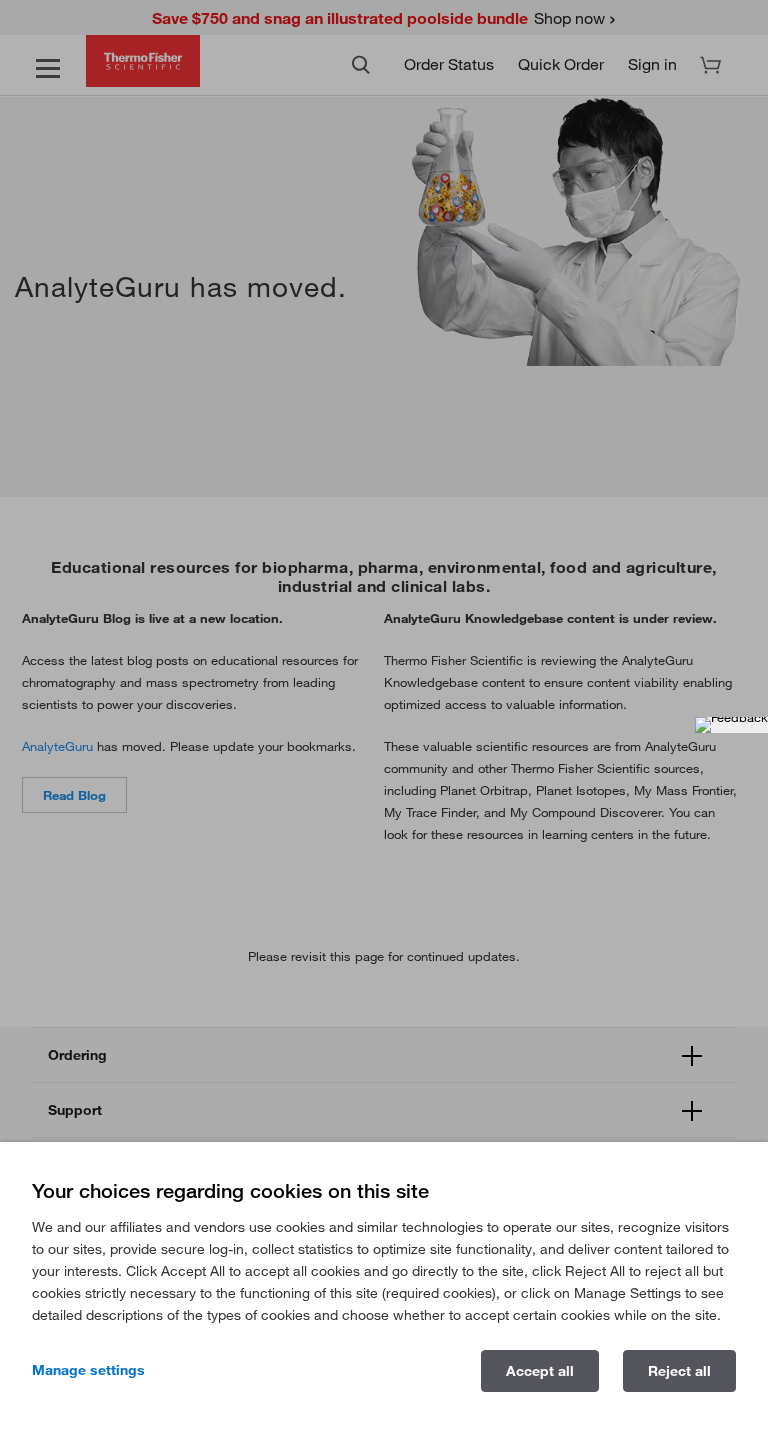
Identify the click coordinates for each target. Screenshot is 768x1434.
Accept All (540, 1371)
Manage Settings (88, 1370)
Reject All (679, 1371)
